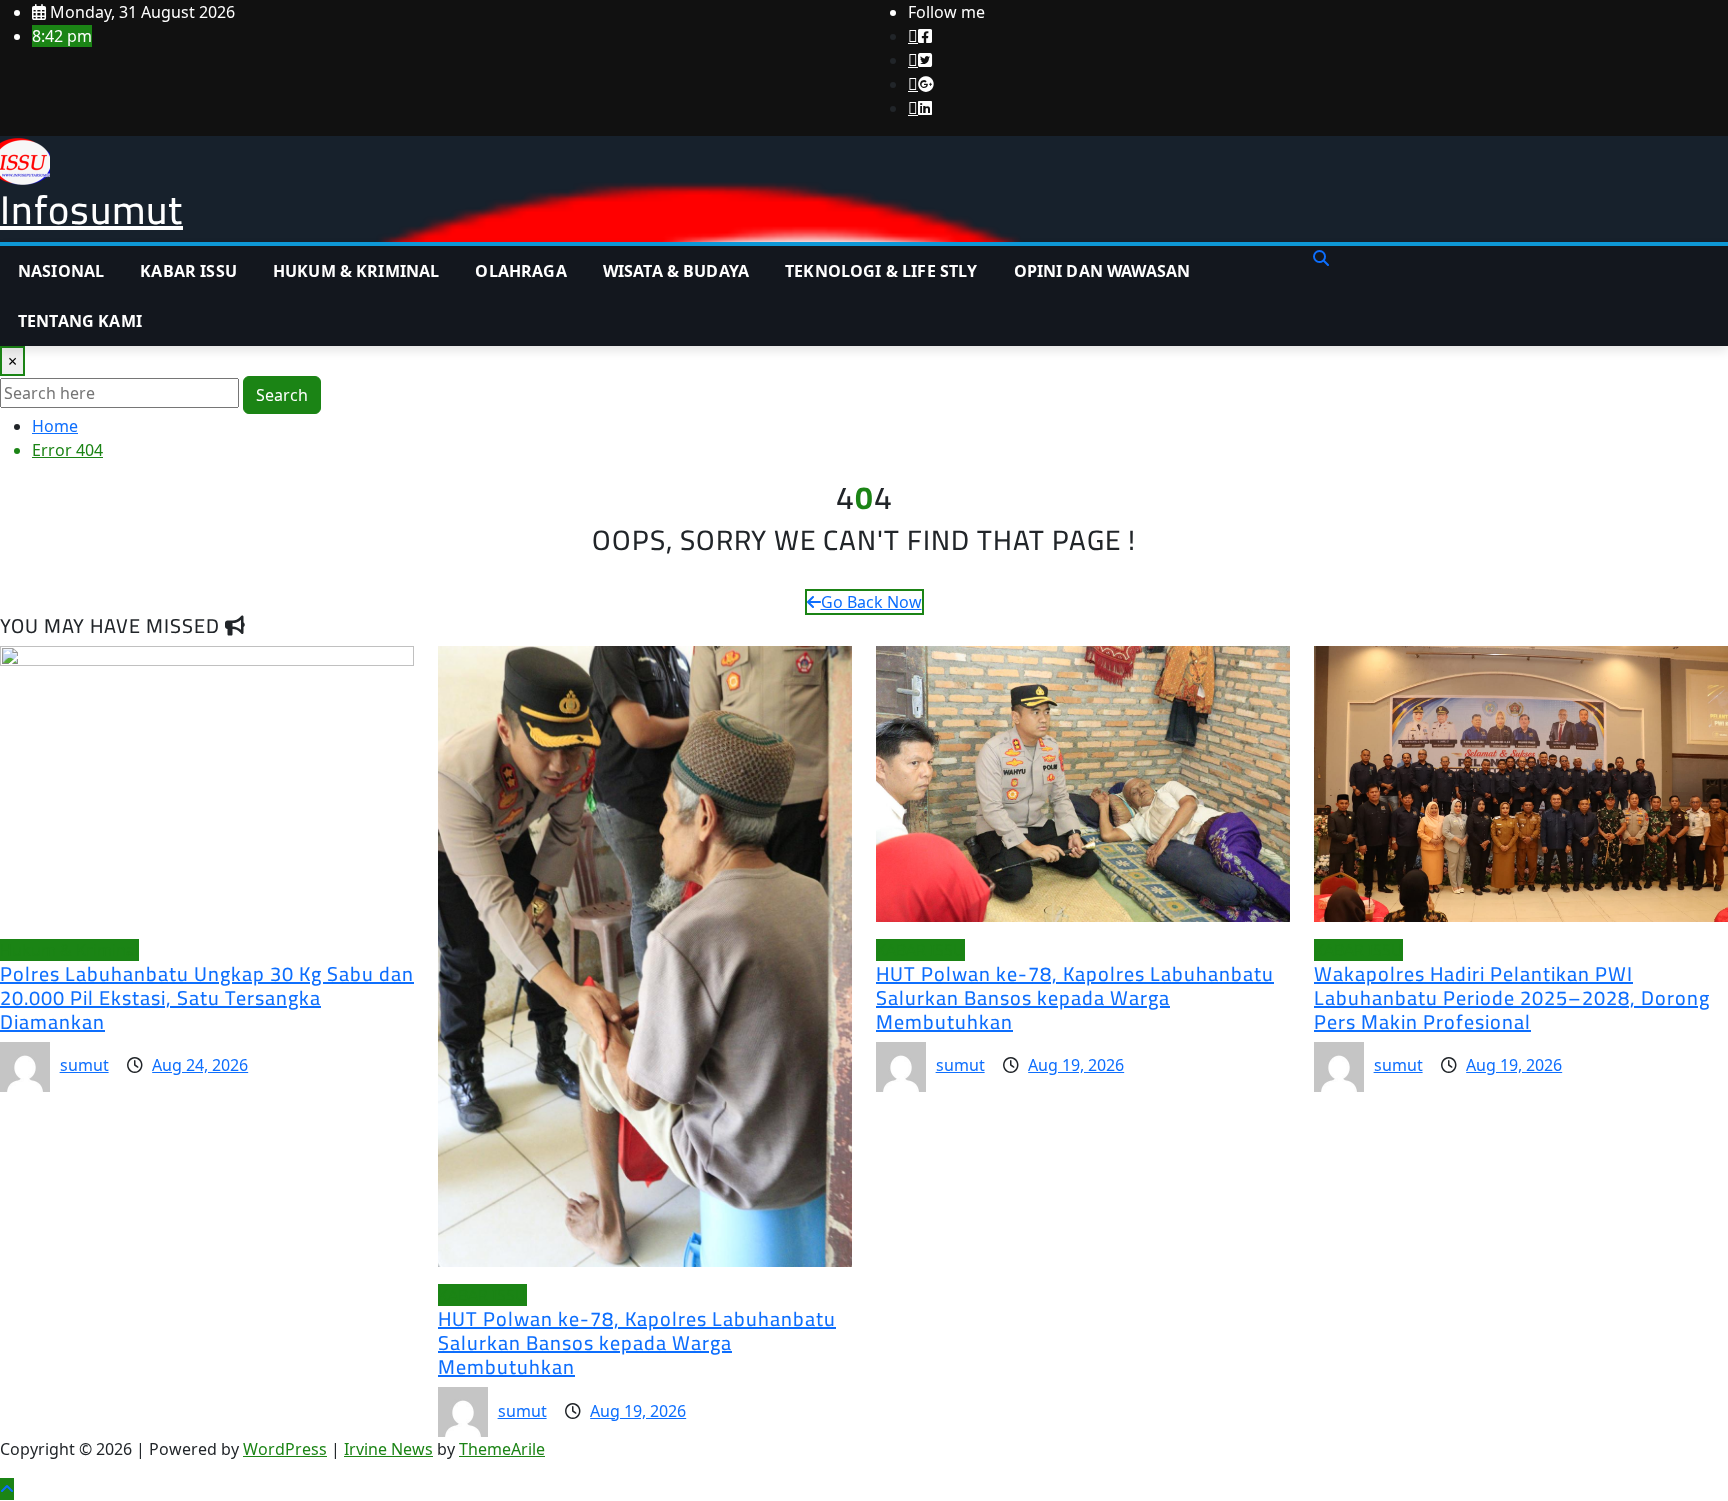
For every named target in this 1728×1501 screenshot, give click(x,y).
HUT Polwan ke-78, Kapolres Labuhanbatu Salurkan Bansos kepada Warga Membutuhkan (637, 1342)
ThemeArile (502, 1449)
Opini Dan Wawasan (1102, 271)
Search (282, 395)
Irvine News (388, 1449)
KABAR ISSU (188, 271)
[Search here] (1321, 258)
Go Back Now (871, 602)
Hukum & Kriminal (356, 271)
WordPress (285, 1449)
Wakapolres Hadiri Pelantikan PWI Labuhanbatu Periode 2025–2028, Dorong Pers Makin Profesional (1512, 997)
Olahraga (520, 271)
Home (55, 426)
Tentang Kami (80, 321)
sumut (84, 1065)
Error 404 (67, 450)
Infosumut (91, 209)
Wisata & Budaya (676, 271)
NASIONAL (61, 271)
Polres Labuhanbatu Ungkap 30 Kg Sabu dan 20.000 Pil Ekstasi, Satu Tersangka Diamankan (207, 997)
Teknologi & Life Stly (881, 271)
